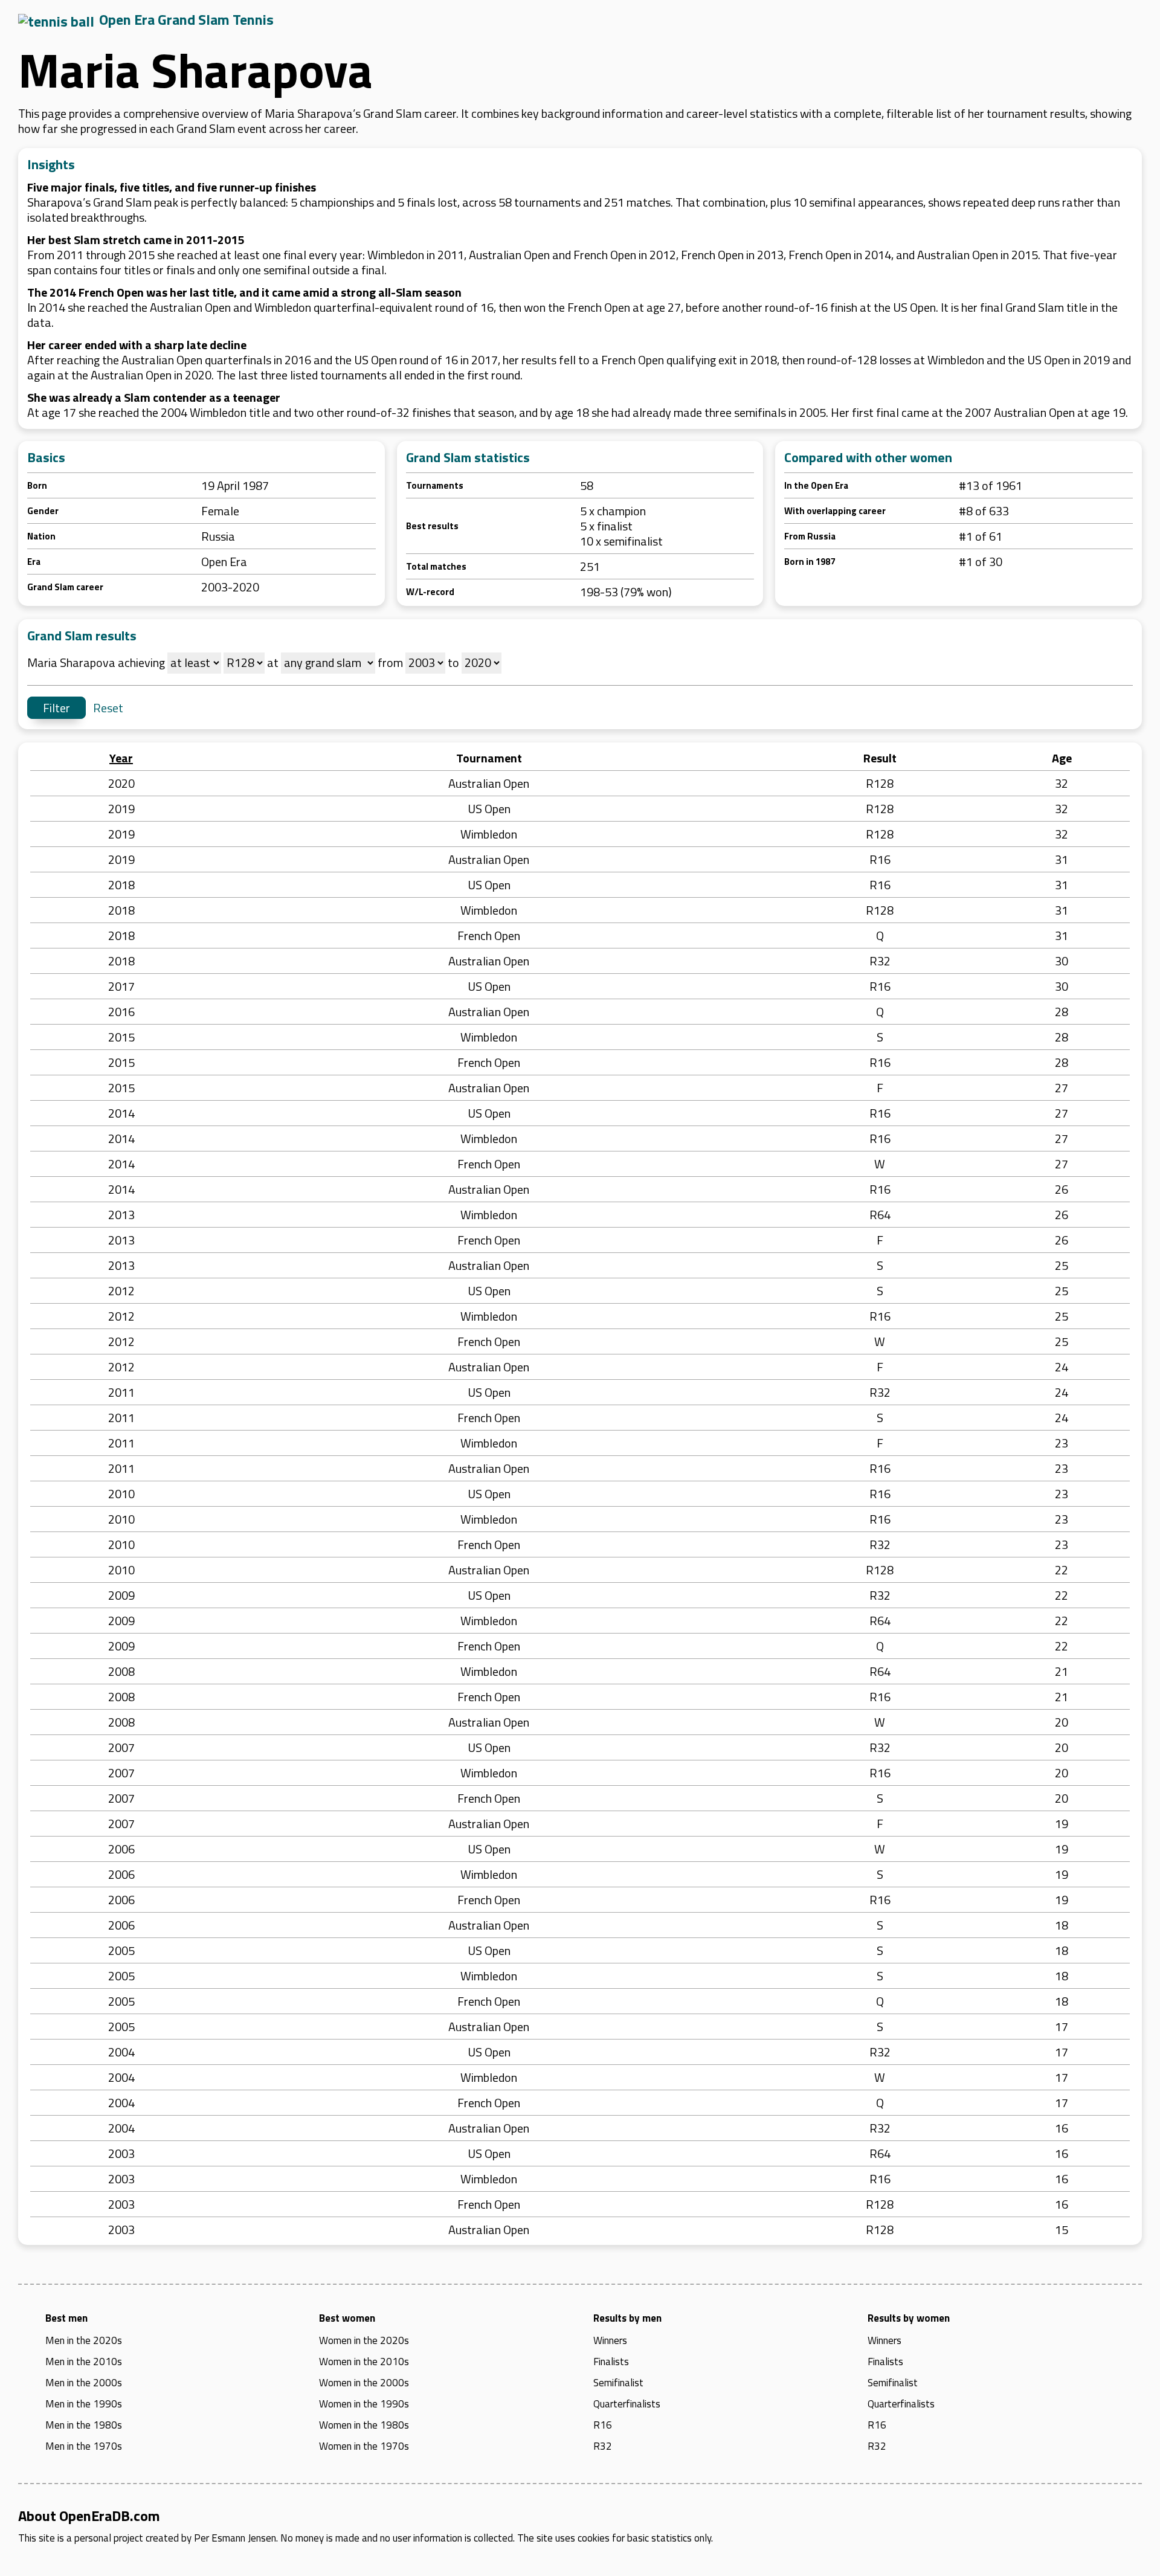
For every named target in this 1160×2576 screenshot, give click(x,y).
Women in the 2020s (364, 2340)
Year (121, 758)
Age (1062, 758)
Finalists (611, 2362)
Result (880, 758)
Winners (610, 2340)
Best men (66, 2318)
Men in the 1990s (84, 2404)
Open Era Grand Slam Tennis (186, 19)
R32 (603, 2446)
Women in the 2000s (364, 2383)
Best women (347, 2318)
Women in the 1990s (364, 2404)
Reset (108, 708)
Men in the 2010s (84, 2362)
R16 (603, 2425)
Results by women (909, 2318)
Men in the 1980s (84, 2425)
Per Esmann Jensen (235, 2538)
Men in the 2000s (84, 2383)
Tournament (489, 758)
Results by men (627, 2318)
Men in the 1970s (84, 2446)
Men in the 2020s (84, 2340)
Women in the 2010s (364, 2362)
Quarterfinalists (627, 2404)
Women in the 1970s (364, 2446)
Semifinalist (618, 2383)
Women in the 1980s (364, 2425)
